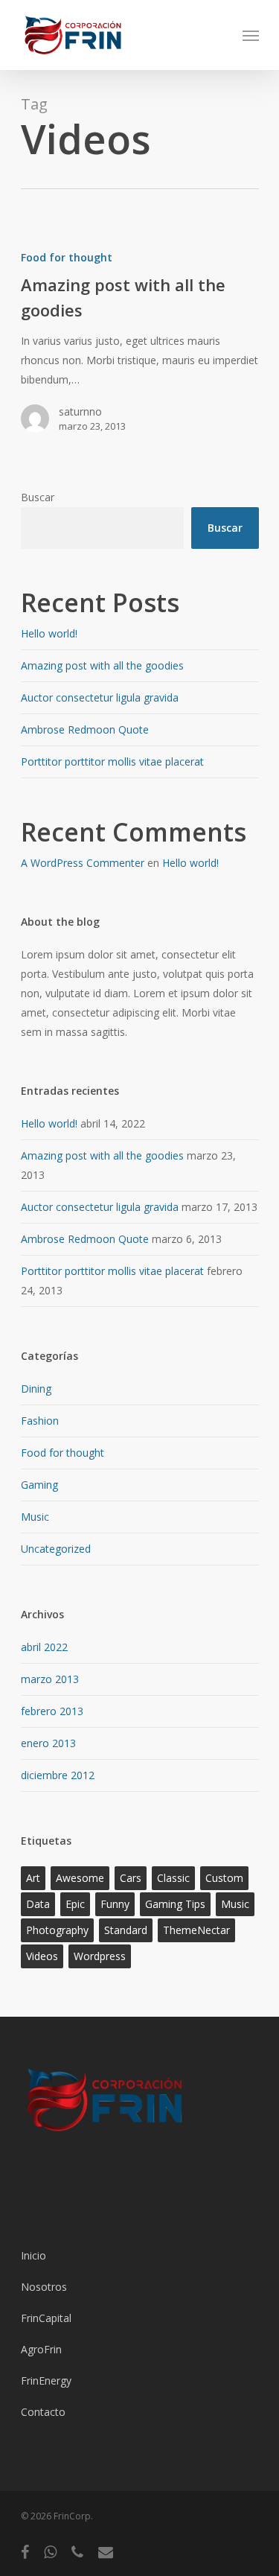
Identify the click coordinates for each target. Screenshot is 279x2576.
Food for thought (67, 257)
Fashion (40, 1421)
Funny (115, 1904)
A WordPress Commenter (83, 863)
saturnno (80, 411)
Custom (224, 1878)
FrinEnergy (46, 2381)
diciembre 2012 (58, 1775)
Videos (42, 1956)
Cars (131, 1878)
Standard (126, 1930)
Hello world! (49, 633)
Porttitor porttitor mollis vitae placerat (112, 761)
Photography (57, 1930)
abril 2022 (44, 1647)
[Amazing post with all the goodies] (140, 348)
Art (33, 1878)
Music (35, 1517)
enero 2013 (48, 1743)
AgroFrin (41, 2349)
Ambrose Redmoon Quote (85, 729)
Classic (173, 1878)
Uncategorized (56, 1549)
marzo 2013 (50, 1679)
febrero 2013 (52, 1711)
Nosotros (44, 2287)
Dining (36, 1389)
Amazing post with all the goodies (102, 665)
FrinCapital (46, 2318)
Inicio (33, 2255)
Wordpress (100, 1956)
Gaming (39, 1485)
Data (38, 1904)
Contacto (43, 2412)
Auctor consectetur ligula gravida (100, 697)
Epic (75, 1904)
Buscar (38, 497)
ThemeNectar (196, 1930)
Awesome (80, 1878)
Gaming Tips (175, 1904)
